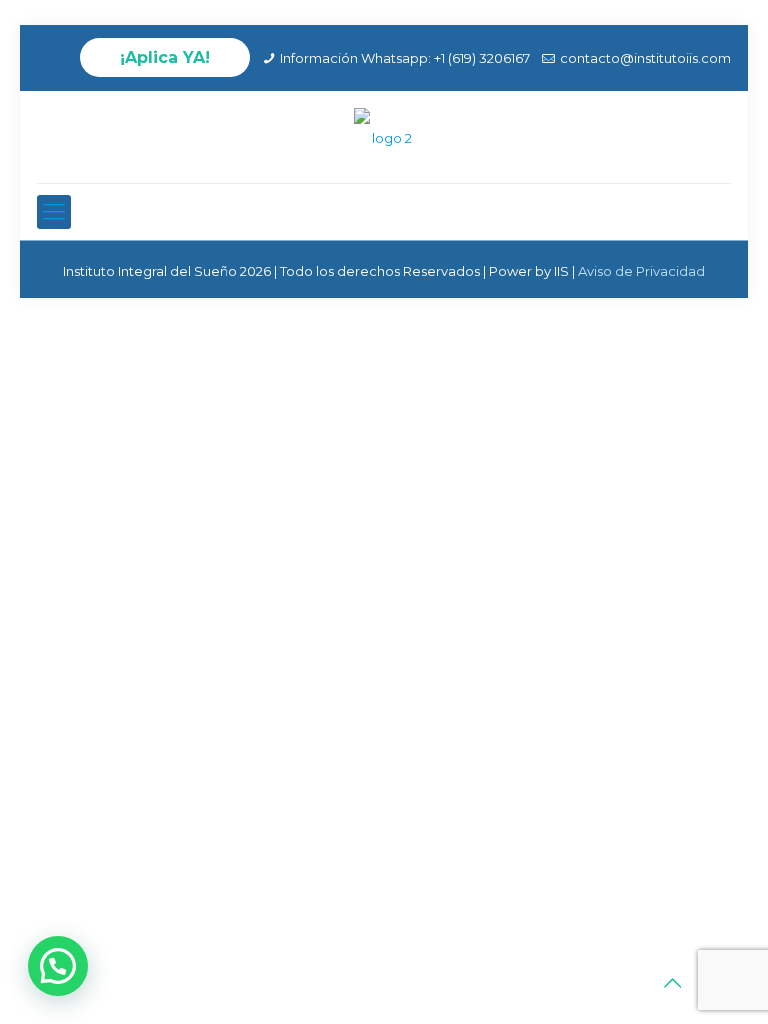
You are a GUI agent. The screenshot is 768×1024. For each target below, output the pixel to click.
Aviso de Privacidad (641, 271)
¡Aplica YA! (165, 57)
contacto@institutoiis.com (645, 58)
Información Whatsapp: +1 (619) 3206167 (405, 58)
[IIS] (384, 137)
